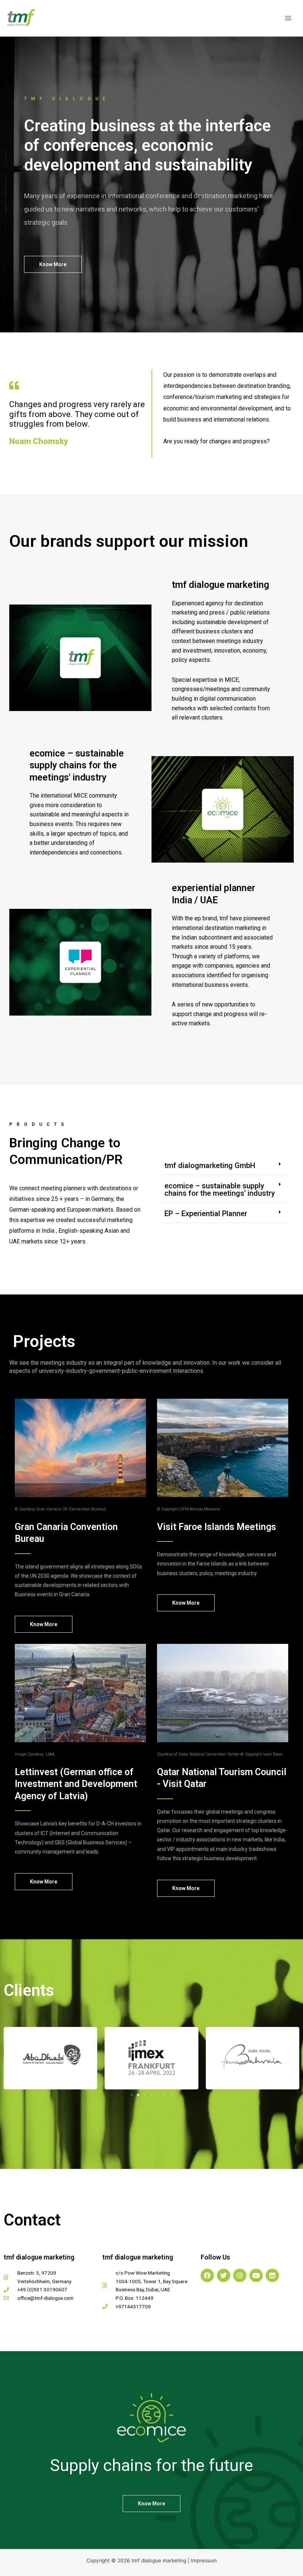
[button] (223, 1166)
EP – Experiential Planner (206, 1213)
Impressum (204, 2560)
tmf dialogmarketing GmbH (210, 1165)
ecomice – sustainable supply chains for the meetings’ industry (220, 1189)
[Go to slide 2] (138, 2095)
